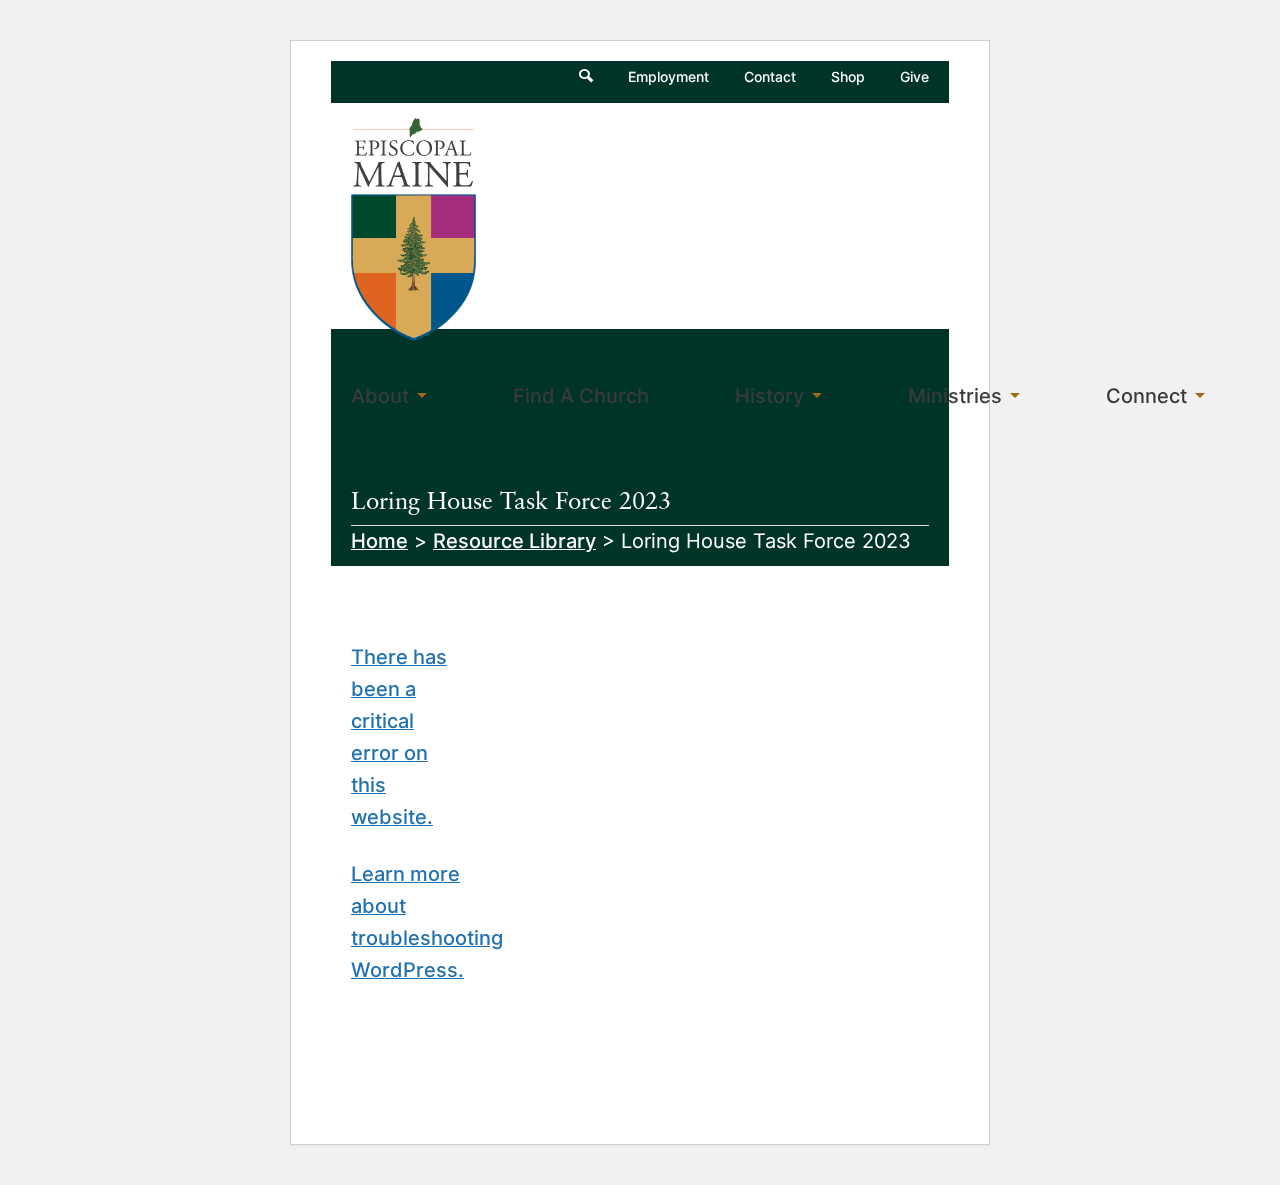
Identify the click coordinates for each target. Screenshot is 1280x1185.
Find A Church (581, 396)
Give (914, 76)
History (769, 396)
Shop (848, 76)
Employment (668, 76)
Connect (1146, 396)
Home (379, 541)
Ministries (955, 396)
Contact (770, 76)
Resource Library (514, 541)
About (380, 396)
